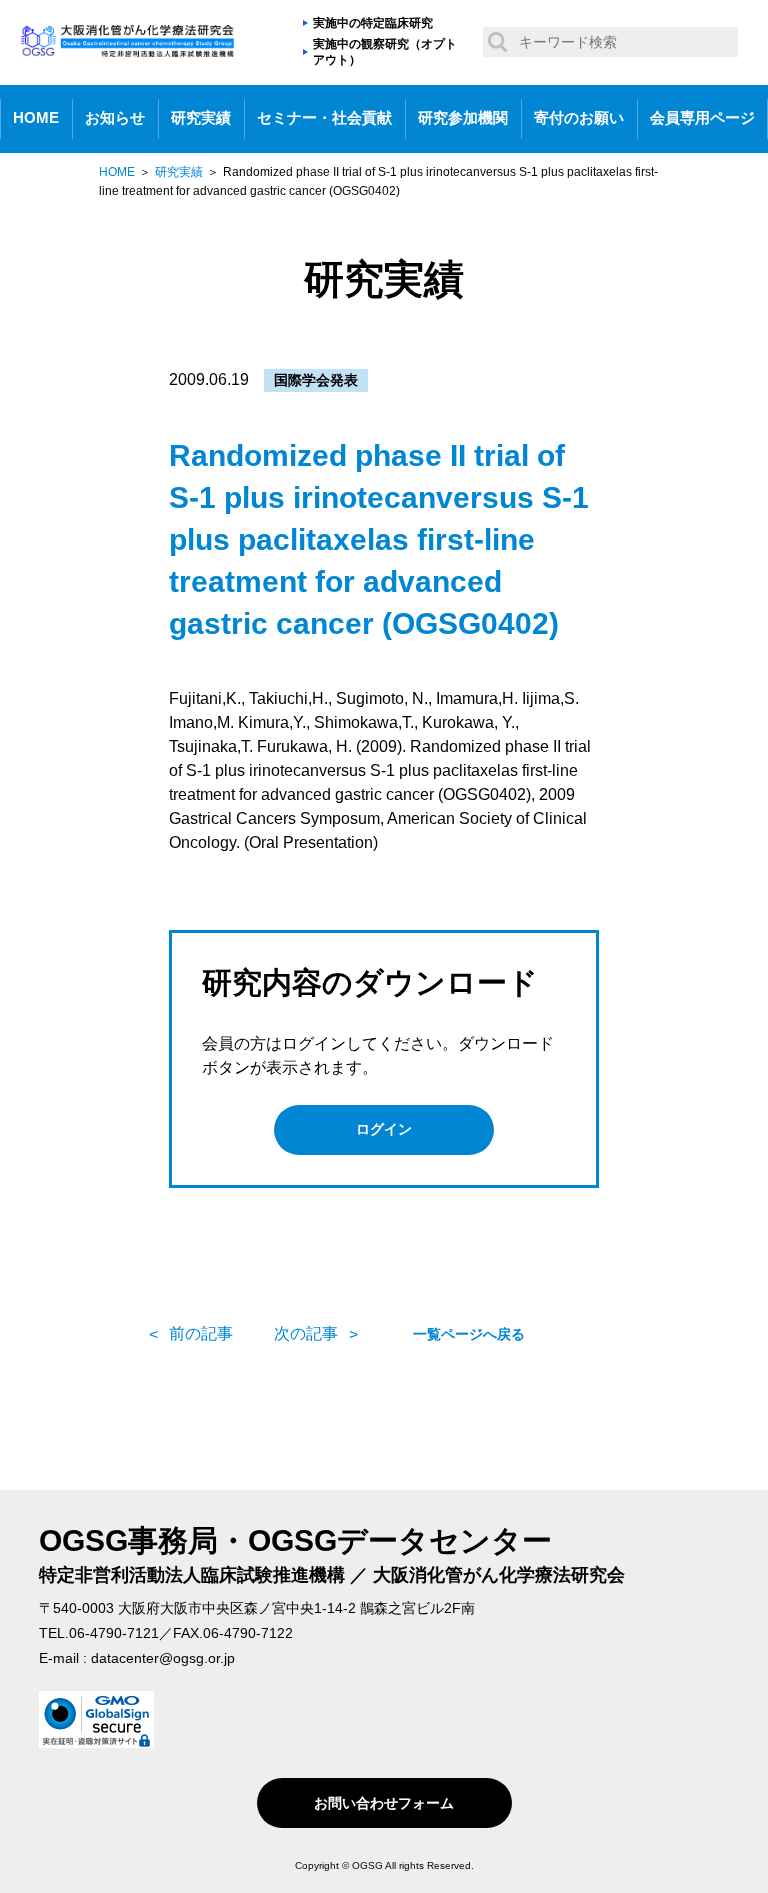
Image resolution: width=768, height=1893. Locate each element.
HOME (36, 118)
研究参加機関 (463, 118)
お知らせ (115, 118)
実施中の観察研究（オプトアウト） (385, 52)
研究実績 (201, 118)
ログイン (384, 1129)
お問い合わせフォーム (384, 1803)
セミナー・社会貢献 (324, 118)
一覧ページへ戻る (469, 1334)
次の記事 (306, 1333)
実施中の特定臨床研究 (373, 23)
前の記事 (201, 1333)
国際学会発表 (316, 380)
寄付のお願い (579, 118)
